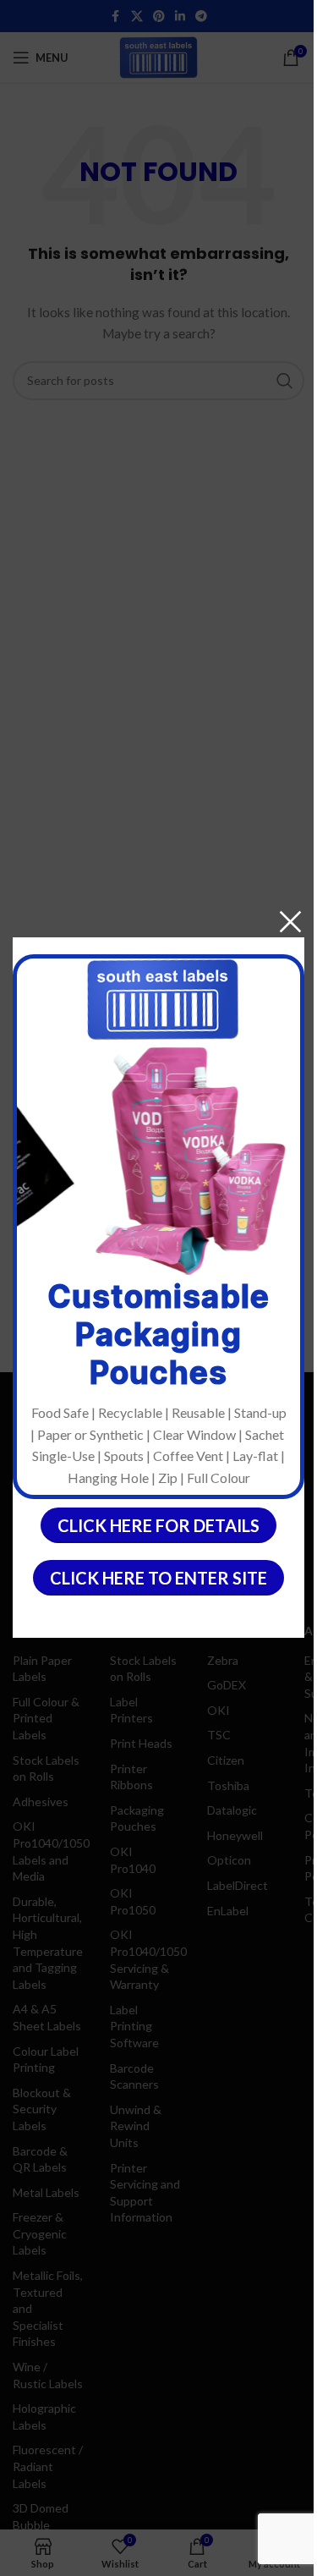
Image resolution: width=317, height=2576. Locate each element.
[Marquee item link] (184, 1161)
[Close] (290, 922)
